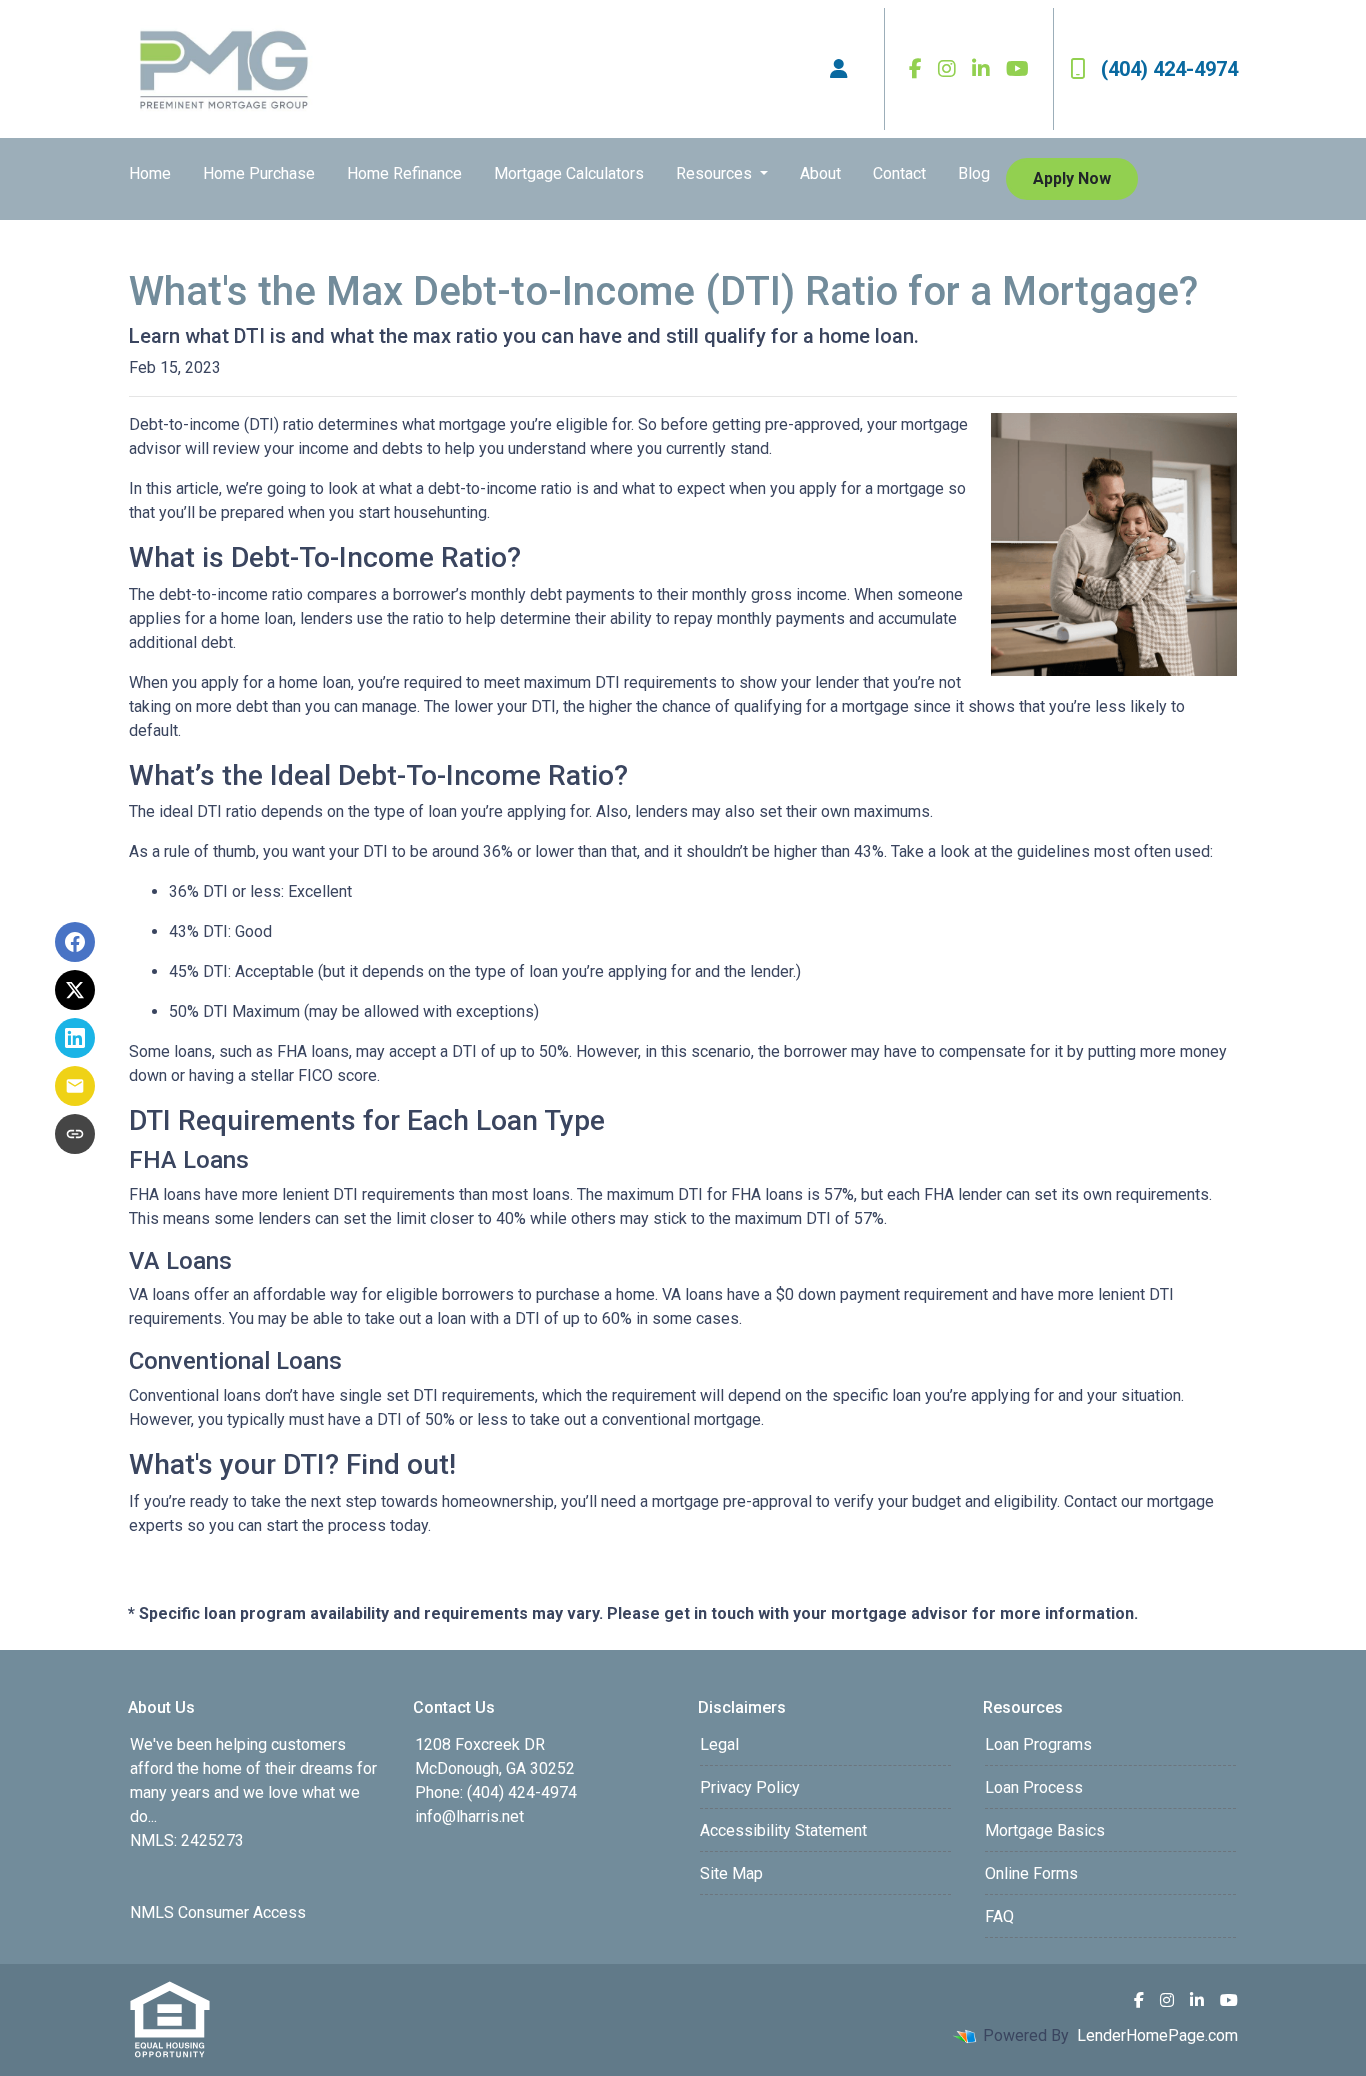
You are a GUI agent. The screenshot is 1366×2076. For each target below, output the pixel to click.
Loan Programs (1038, 1744)
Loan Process (1034, 1787)
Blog (974, 173)
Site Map (731, 1873)
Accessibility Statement (783, 1830)
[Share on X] (75, 990)
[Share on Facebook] (75, 942)
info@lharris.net (469, 1816)
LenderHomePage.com (1157, 2035)
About (820, 173)
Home (150, 173)
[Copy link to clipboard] (75, 1134)
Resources (716, 173)
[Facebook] (915, 69)
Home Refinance (404, 173)
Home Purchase (259, 173)
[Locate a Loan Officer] (839, 69)
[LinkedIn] (981, 69)
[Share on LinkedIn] (75, 1038)
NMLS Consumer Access (218, 1912)
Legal (719, 1744)
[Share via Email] (75, 1086)
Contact (899, 173)
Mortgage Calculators (569, 173)
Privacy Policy (750, 1787)
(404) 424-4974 (1169, 69)
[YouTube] (1017, 69)
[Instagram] (947, 69)
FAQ (999, 1916)
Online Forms (1031, 1873)
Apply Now (1072, 178)
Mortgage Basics (1045, 1830)
